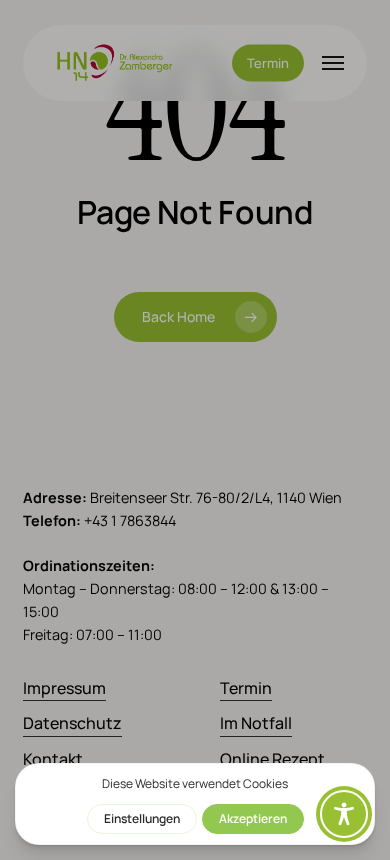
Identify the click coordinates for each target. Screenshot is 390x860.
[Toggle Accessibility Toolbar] (344, 814)
